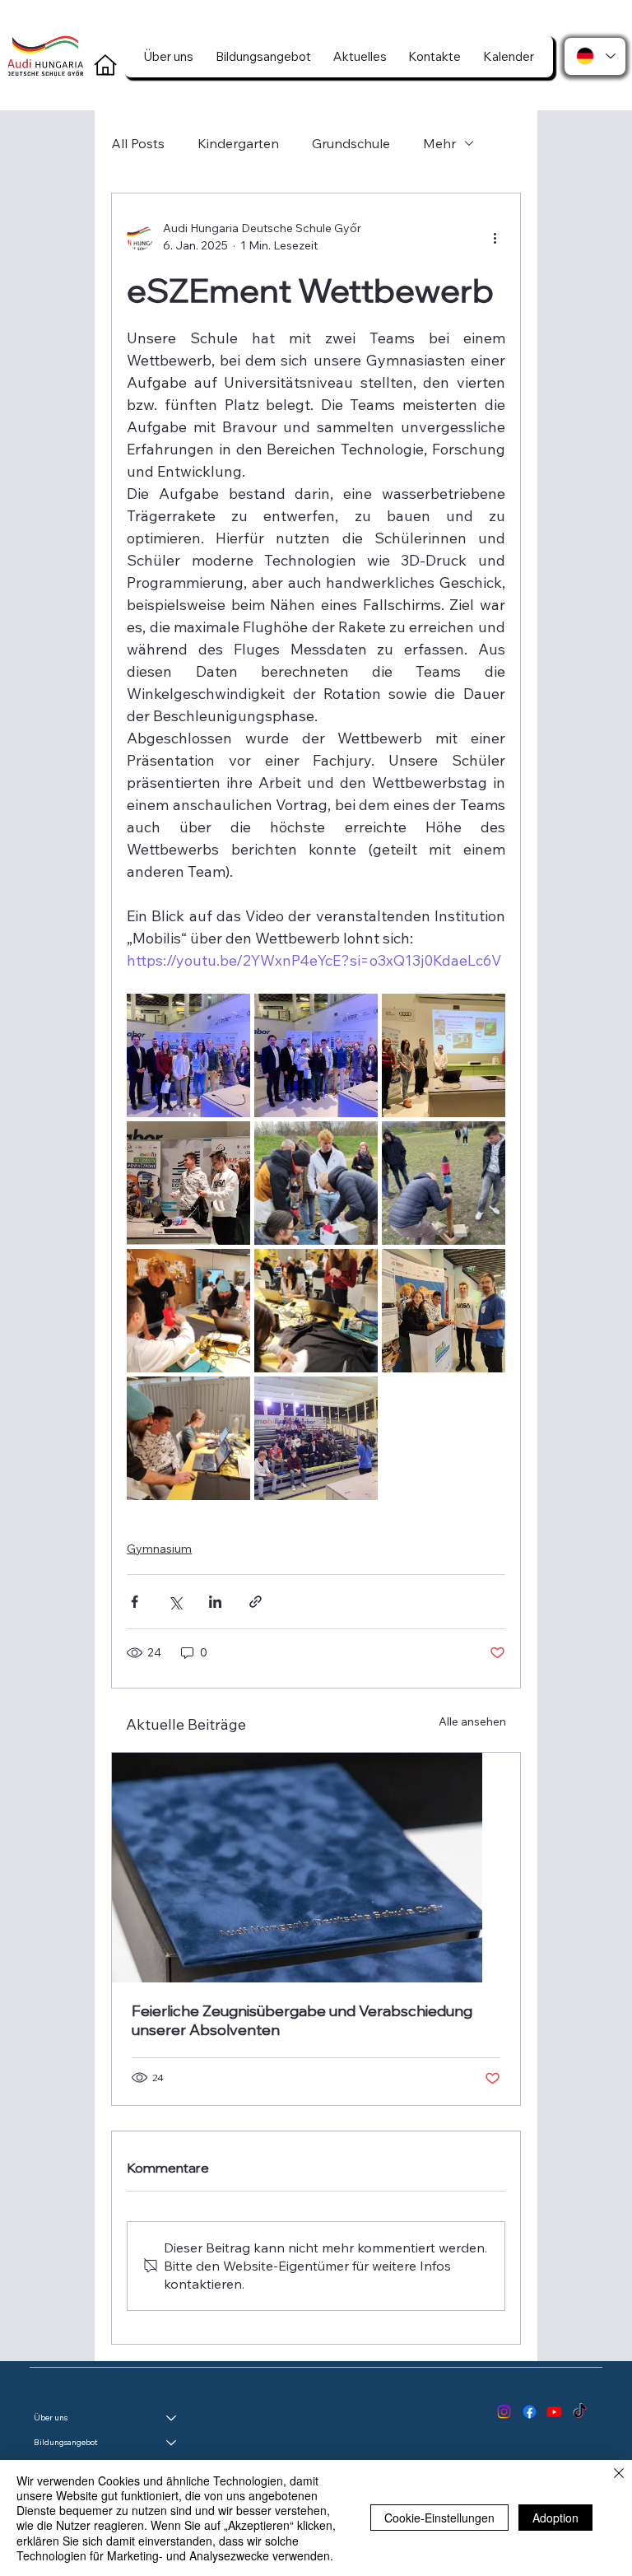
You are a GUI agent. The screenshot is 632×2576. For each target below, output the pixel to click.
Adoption (555, 2518)
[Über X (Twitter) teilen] (175, 1602)
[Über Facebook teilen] (135, 1602)
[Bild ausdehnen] (188, 1055)
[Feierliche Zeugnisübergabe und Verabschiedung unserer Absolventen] (316, 1868)
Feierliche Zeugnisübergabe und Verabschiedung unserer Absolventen (302, 2020)
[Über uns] (172, 2418)
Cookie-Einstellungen (439, 2518)
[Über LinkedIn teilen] (215, 1602)
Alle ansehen (472, 1721)
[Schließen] (619, 2475)
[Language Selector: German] (595, 56)
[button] (169, 56)
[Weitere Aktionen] (495, 237)
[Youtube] (554, 2412)
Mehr (439, 143)
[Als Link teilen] (256, 1602)
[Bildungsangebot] (172, 2443)
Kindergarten (238, 143)
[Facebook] (530, 2412)
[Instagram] (504, 2412)
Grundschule (351, 143)
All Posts (138, 143)
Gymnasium (159, 1549)
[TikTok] (580, 2412)
